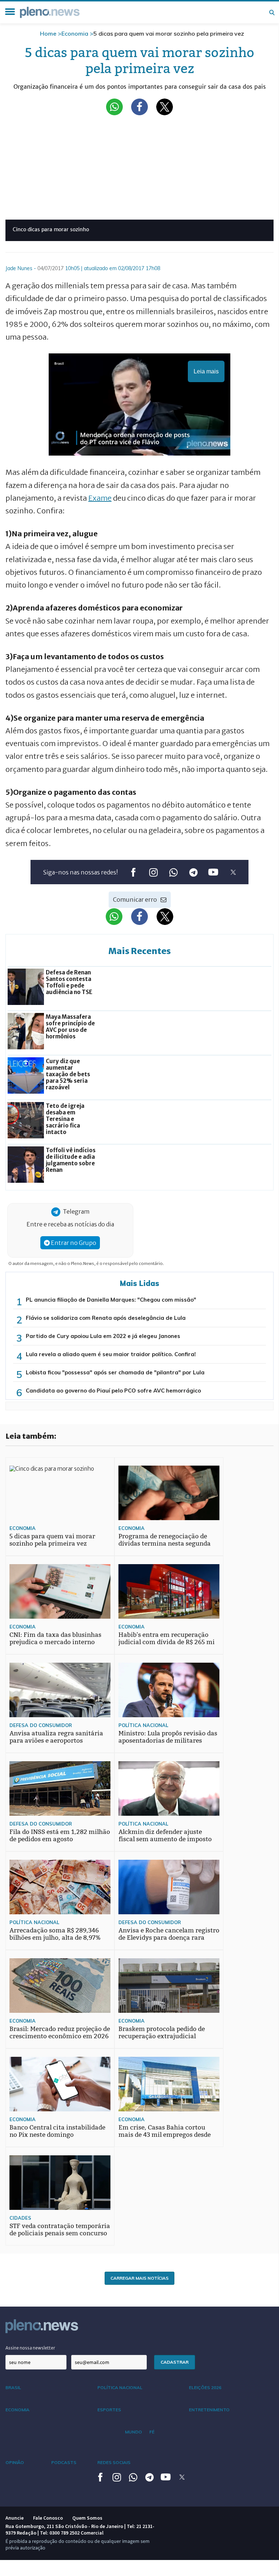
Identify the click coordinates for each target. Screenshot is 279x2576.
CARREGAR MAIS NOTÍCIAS (139, 2278)
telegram (193, 872)
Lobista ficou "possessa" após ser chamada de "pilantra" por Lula (115, 1372)
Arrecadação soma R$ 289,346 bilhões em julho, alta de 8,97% (55, 1934)
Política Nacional (143, 1725)
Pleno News (50, 12)
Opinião (15, 2462)
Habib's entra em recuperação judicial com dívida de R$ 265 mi (167, 1638)
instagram (153, 872)
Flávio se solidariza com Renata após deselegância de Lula (106, 1318)
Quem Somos (87, 2518)
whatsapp (173, 872)
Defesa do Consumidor (41, 1725)
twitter (233, 872)
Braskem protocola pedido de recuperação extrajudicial (162, 2033)
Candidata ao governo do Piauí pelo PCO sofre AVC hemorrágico (113, 1391)
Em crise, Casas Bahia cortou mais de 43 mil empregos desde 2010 (165, 2135)
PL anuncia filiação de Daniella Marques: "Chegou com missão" (111, 1300)
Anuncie (15, 2518)
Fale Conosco (48, 2518)
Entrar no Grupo (73, 1243)
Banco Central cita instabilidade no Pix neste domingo (57, 2131)
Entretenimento (209, 2410)
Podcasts (64, 2462)
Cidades (20, 2218)
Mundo (134, 2432)
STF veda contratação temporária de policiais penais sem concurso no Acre (60, 2233)
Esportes (109, 2410)
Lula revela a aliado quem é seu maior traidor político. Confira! (111, 1354)
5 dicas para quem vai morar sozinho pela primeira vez (52, 1540)
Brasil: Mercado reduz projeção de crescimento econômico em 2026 (60, 2033)
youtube (213, 872)
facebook (133, 872)
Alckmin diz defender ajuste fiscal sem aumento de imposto (165, 1836)
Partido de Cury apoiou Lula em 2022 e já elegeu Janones (103, 1336)
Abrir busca (272, 12)
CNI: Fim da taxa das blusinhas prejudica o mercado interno (55, 1638)
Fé (152, 2432)
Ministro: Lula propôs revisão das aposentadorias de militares (168, 1737)
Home (48, 33)
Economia (75, 33)
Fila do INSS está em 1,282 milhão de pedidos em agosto (60, 1836)
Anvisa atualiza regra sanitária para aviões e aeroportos (56, 1737)
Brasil (13, 2387)
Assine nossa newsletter (30, 2348)
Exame (100, 498)
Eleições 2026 (205, 2387)
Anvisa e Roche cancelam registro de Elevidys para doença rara (169, 1934)
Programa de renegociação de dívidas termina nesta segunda (165, 1540)
